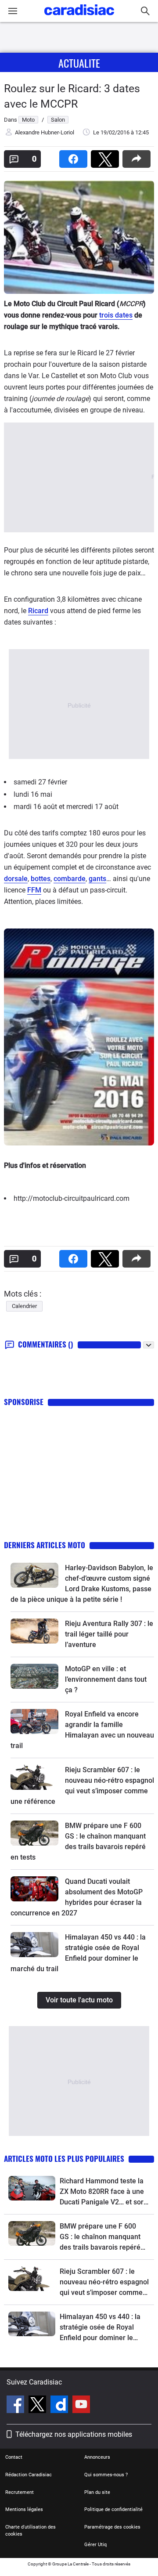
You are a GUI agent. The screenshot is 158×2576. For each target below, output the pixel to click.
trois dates (116, 315)
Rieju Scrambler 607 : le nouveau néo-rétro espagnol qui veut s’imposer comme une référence (104, 2283)
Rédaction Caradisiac (29, 2475)
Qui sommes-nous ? (106, 2475)
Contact (14, 2457)
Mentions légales (24, 2509)
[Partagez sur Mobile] (138, 156)
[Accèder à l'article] (34, 1575)
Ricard (38, 611)
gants (97, 879)
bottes (41, 879)
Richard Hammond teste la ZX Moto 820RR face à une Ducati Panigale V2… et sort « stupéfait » (103, 2192)
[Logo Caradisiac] (79, 18)
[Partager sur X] (107, 156)
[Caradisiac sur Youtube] (81, 2406)
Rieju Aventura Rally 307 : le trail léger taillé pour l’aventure (109, 1634)
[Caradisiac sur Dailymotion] (60, 2406)
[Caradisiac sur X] (38, 2406)
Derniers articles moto (45, 1545)
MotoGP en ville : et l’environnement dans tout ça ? (106, 1679)
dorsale (16, 879)
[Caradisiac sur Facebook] (16, 2406)
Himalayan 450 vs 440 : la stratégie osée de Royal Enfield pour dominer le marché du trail (100, 2328)
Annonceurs (97, 2457)
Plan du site (97, 2492)
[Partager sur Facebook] (75, 156)
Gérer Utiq (95, 2545)
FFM (34, 890)
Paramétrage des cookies (112, 2527)
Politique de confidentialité (113, 2509)
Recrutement (20, 2492)
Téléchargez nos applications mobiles (74, 2434)
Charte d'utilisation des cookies (31, 2531)
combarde (70, 879)
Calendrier (24, 1306)
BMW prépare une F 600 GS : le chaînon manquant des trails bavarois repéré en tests (100, 2237)
